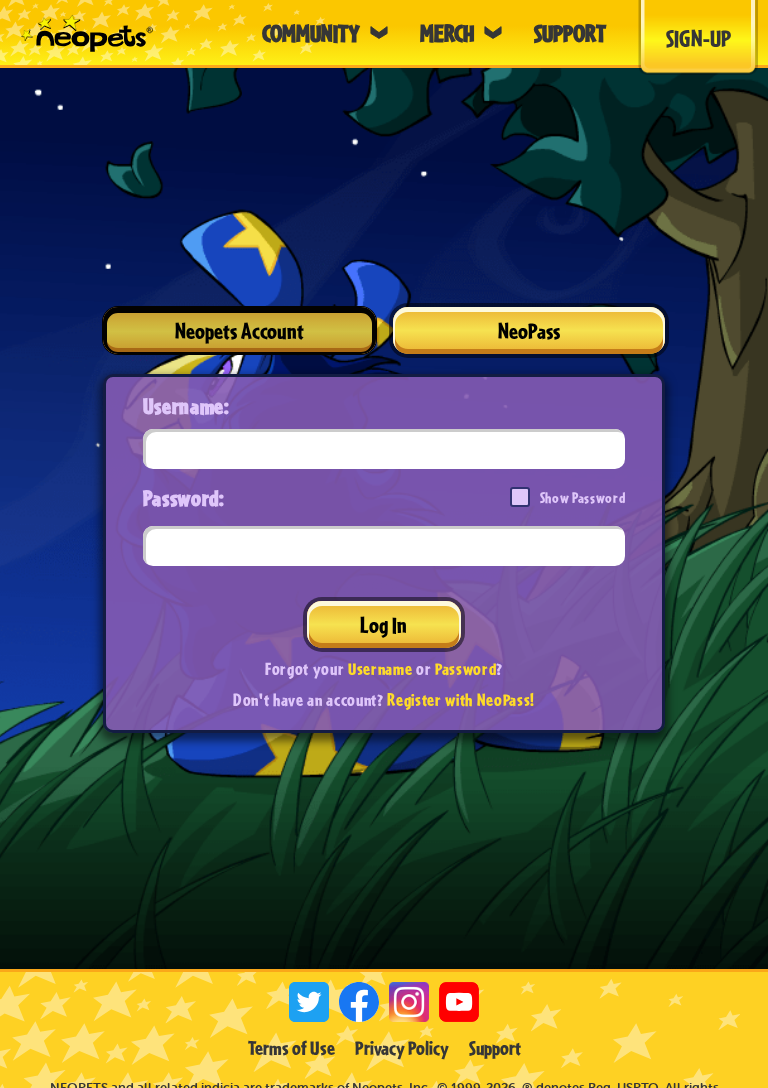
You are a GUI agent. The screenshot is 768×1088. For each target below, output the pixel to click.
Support (495, 1048)
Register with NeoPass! (461, 699)
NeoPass (529, 330)
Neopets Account (239, 330)
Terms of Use (291, 1048)
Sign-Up (698, 38)
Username (380, 668)
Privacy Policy (402, 1048)
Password (465, 668)
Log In (383, 624)
